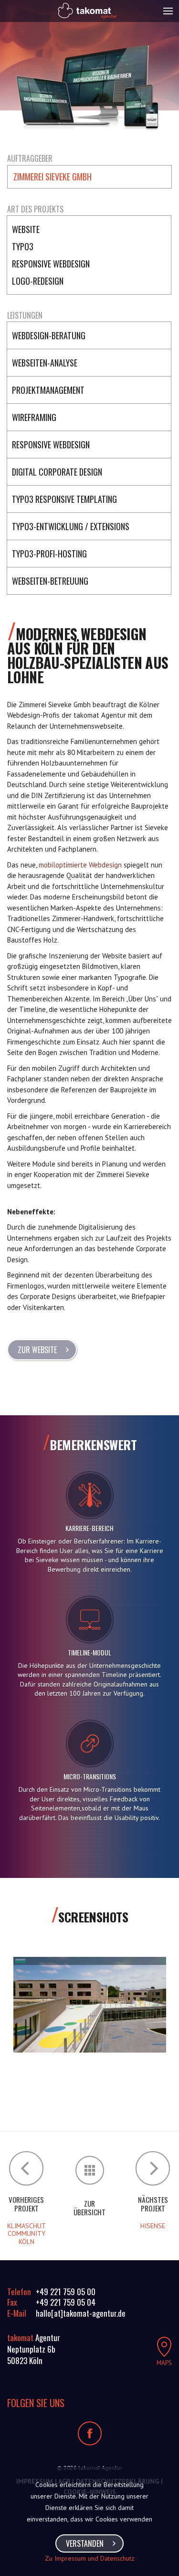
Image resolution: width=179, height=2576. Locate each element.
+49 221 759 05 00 (66, 2292)
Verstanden (85, 2543)
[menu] (168, 11)
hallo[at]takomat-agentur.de (81, 2313)
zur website (37, 1350)
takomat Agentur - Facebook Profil (90, 2433)
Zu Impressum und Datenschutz (90, 2558)
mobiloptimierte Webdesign (80, 865)
